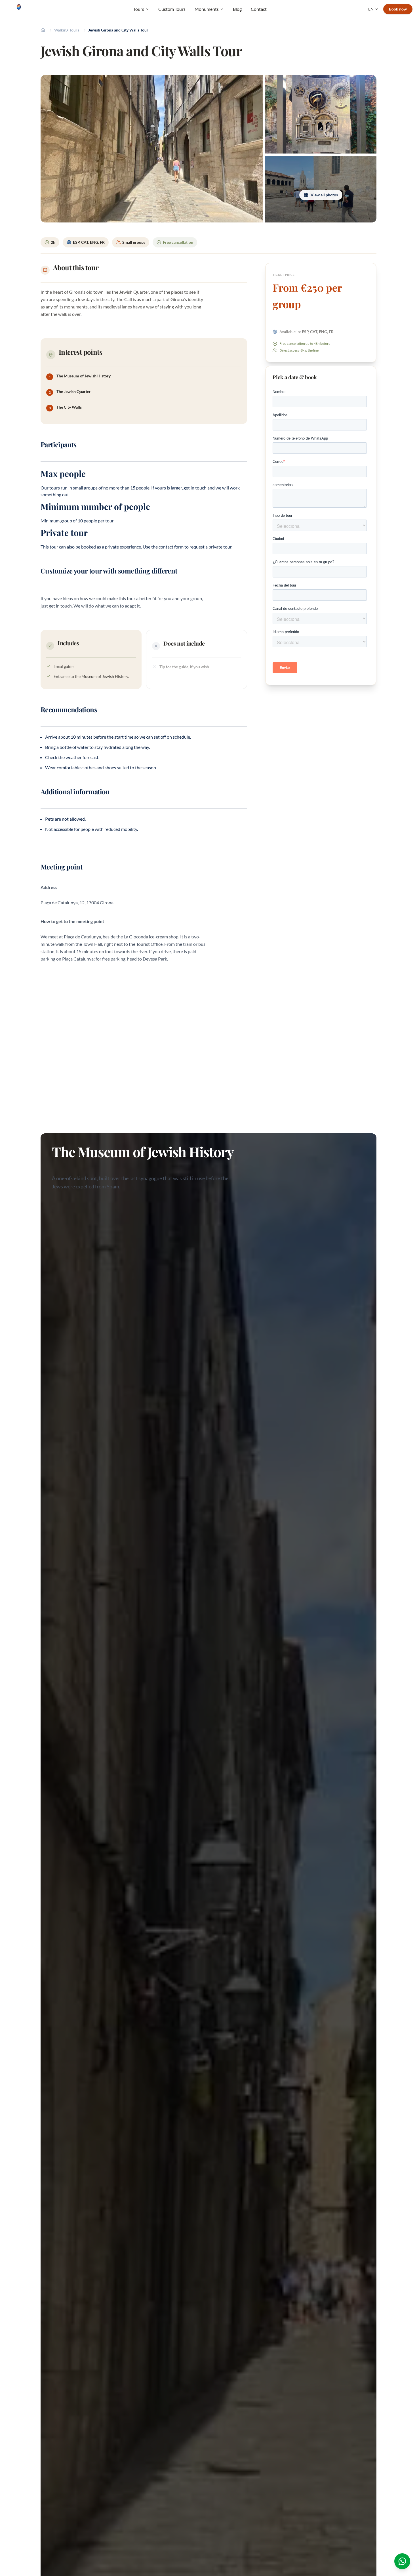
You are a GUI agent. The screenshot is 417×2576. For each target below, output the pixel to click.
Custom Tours (172, 9)
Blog (237, 9)
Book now (398, 9)
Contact (259, 9)
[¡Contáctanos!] (402, 2561)
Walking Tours (67, 30)
